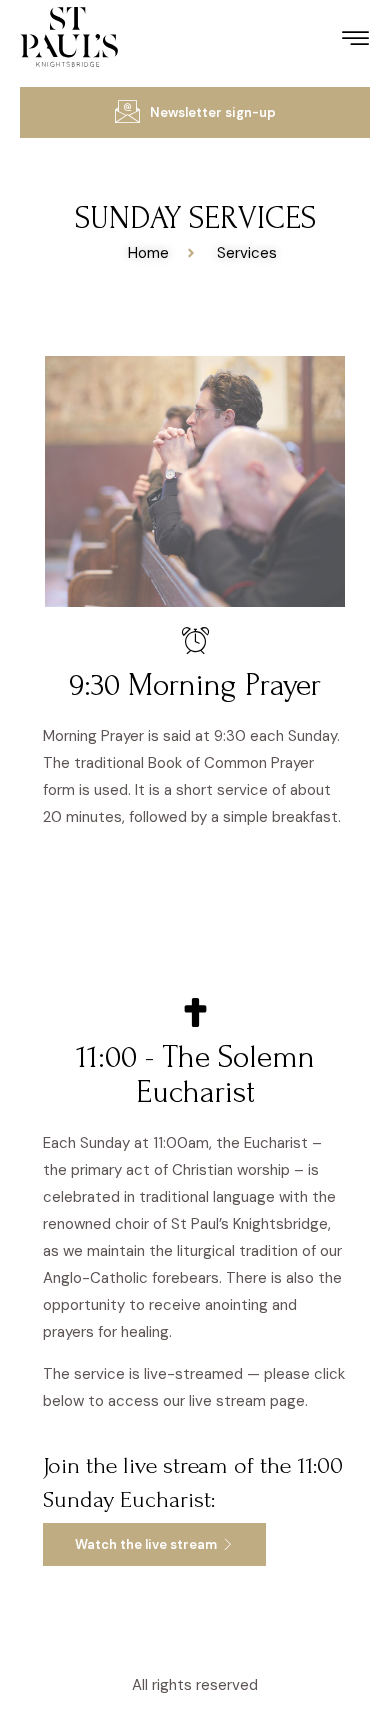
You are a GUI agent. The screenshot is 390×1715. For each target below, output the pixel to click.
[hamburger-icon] (355, 41)
